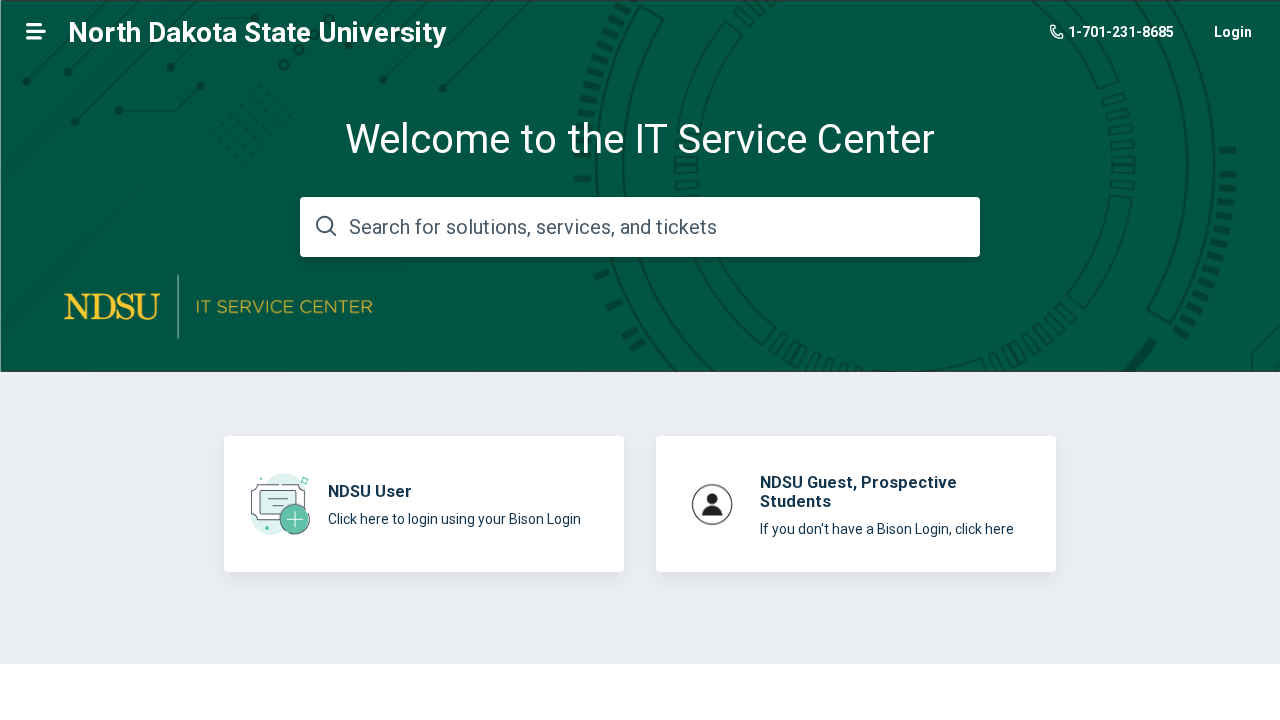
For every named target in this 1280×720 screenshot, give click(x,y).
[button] (36, 31)
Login (1233, 32)
